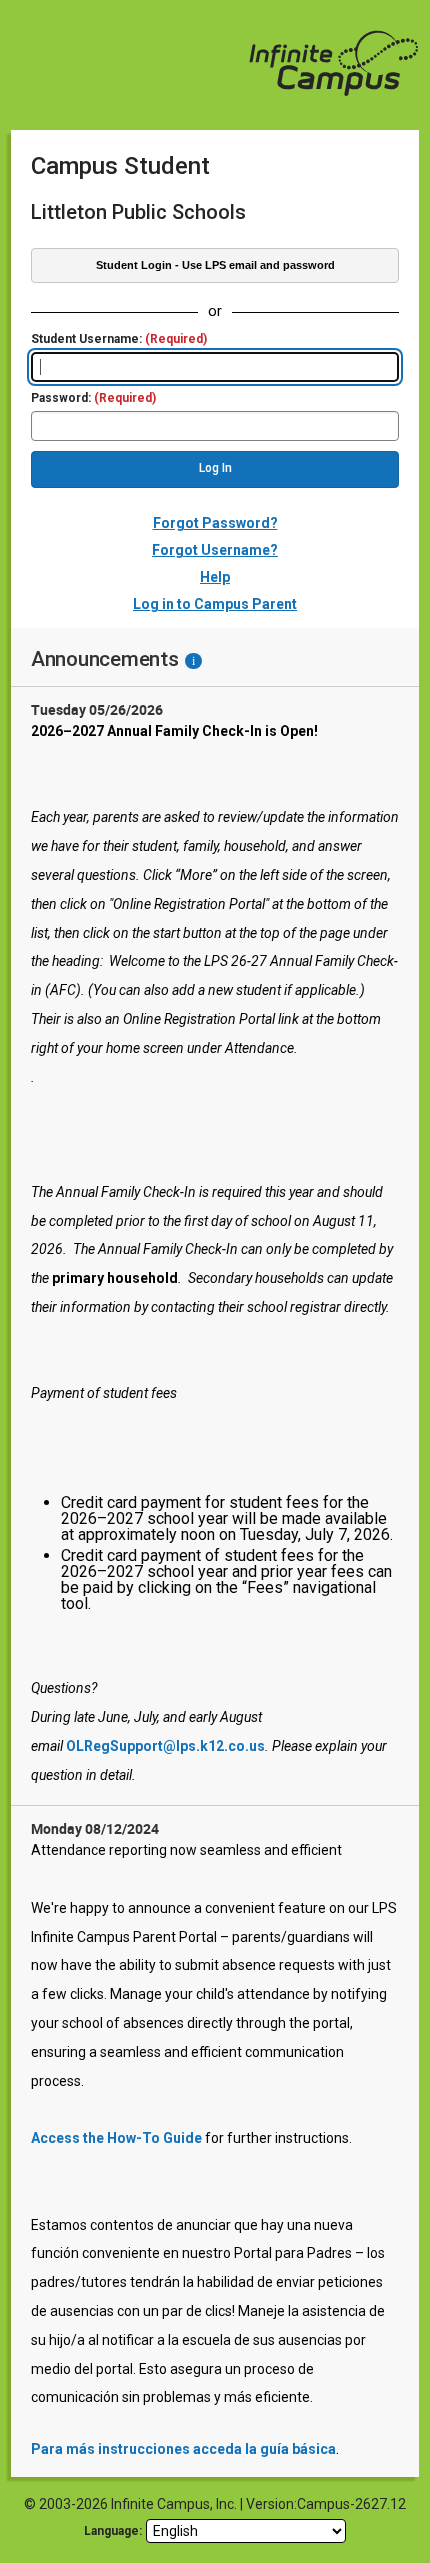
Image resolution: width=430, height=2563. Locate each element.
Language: (113, 2531)
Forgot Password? (215, 523)
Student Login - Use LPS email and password (215, 265)
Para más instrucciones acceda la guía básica (183, 2449)
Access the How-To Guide (116, 2138)
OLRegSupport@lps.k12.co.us (165, 1746)
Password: (93, 398)
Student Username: (119, 339)
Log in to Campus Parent (215, 604)
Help (215, 577)
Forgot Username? (215, 550)
